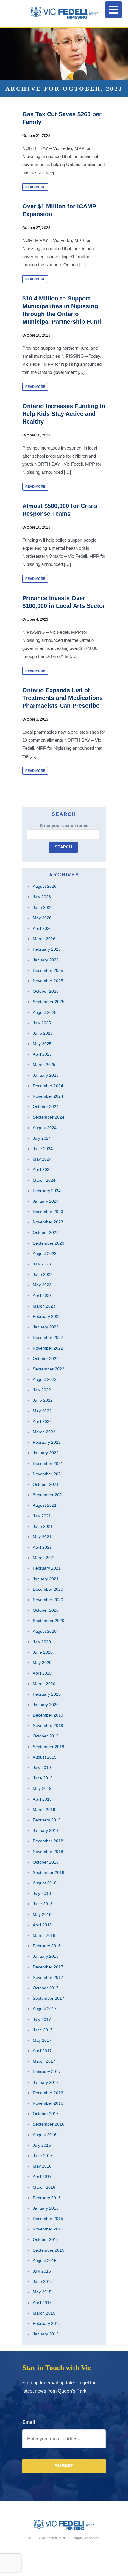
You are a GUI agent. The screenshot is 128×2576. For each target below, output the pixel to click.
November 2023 (48, 1222)
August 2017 (45, 2009)
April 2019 (42, 1799)
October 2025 (46, 991)
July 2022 (42, 1390)
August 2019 (45, 1757)
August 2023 (45, 1254)
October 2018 (46, 1862)
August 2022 (45, 1379)
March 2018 (44, 1935)
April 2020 (42, 1673)
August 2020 (45, 1631)
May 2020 (42, 1663)
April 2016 (42, 2177)
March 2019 (44, 1810)
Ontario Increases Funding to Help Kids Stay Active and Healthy (64, 414)
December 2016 (48, 2093)
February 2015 (47, 2323)
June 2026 (43, 907)
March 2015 (44, 2313)
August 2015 (45, 2261)
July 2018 (42, 1893)
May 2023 (42, 1285)
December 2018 (48, 1841)
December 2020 (48, 1589)
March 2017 (44, 2061)
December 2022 (48, 1337)
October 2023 (46, 1232)
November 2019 (48, 1725)
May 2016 (42, 2166)
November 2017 (48, 1977)
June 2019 (43, 1778)
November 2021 (48, 1474)
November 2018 (48, 1852)
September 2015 (49, 2250)
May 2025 (42, 1044)
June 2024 (43, 1149)
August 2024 (45, 1128)
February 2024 (47, 1191)
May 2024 (42, 1159)
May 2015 (42, 2292)
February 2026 (47, 949)
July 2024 (42, 1138)
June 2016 (43, 2156)
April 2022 (42, 1421)
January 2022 (46, 1453)
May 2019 (42, 1788)
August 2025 (45, 1012)
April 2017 (42, 2051)
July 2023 (42, 1264)
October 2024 (46, 1107)
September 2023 (49, 1243)
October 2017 (46, 1988)
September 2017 (49, 1998)
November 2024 (48, 1096)
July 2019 (42, 1768)
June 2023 (43, 1274)
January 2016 (46, 2208)
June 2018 (43, 1904)
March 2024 (44, 1180)
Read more (35, 187)
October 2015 (46, 2239)
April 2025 (42, 1054)
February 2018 (47, 1946)
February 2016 (47, 2198)
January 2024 (46, 1201)
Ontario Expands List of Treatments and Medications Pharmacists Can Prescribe (63, 698)
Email (29, 2422)
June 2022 (43, 1400)
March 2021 (44, 1558)
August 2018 (45, 1883)
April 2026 (42, 928)
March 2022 (44, 1432)
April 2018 (42, 1925)
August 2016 (45, 2135)
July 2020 (42, 1642)
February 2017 (47, 2072)
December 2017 (48, 1967)
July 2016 (42, 2145)
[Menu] (114, 10)
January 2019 (46, 1830)
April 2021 (42, 1547)
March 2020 (44, 1684)
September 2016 (49, 2124)
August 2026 (45, 886)
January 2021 (46, 1579)
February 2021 (47, 1568)
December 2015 (48, 2219)
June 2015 (43, 2281)
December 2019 (48, 1715)
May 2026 (42, 918)
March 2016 (44, 2187)
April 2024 (42, 1169)
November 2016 (48, 2103)
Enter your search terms (64, 825)
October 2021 (46, 1484)
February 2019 (47, 1820)
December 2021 (48, 1463)
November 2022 (48, 1348)
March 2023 (44, 1306)
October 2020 (46, 1610)
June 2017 (43, 2030)
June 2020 (43, 1652)
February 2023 (47, 1316)
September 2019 (49, 1747)
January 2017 (46, 2082)
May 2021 (42, 1537)
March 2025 (44, 1065)
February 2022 (47, 1442)
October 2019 (46, 1736)
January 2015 (46, 2334)
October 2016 (46, 2114)
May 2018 (42, 1914)
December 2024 (48, 1086)
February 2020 (47, 1694)
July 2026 (42, 897)
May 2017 (42, 2040)
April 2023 (42, 1296)
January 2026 (46, 960)
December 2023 (48, 1212)
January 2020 (46, 1705)
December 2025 (48, 970)
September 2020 (49, 1621)
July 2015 (42, 2271)
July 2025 (42, 1023)
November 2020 (48, 1600)
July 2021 (42, 1516)
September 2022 (49, 1369)
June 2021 (43, 1526)
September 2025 (49, 1002)
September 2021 (49, 1495)
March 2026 (44, 939)
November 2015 (48, 2229)
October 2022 (46, 1359)
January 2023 (46, 1327)
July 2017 (42, 2019)
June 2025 (43, 1033)
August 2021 (45, 1505)
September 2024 (49, 1117)
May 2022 (42, 1411)
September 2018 (49, 1872)
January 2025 (46, 1075)
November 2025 (48, 981)
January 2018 (46, 1956)
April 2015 (42, 2303)
